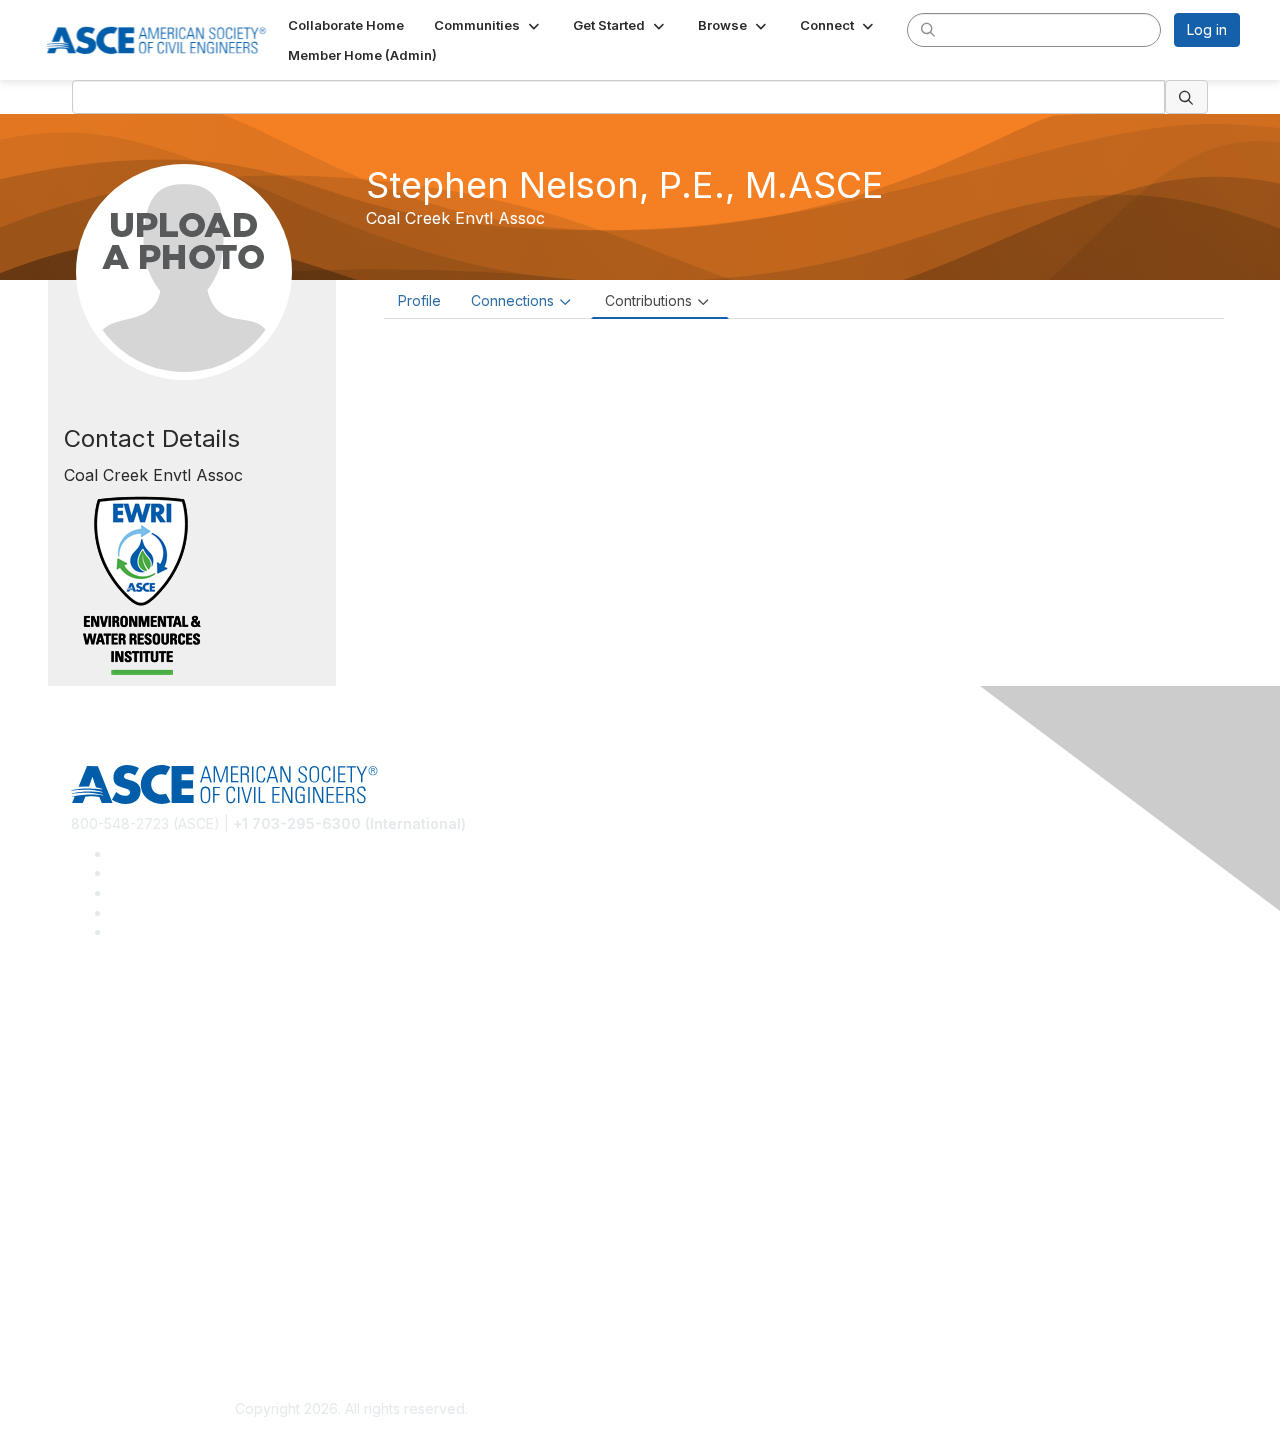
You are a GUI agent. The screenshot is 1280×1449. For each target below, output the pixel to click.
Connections (512, 300)
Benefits (98, 1177)
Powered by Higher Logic (928, 1410)
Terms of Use (115, 1314)
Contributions (648, 300)
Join (85, 1147)
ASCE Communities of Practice (170, 1069)
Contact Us (107, 1206)
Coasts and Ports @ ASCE (156, 1039)
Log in (1207, 29)
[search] (928, 29)
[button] (488, 25)
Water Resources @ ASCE (157, 1010)
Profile (419, 300)
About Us (101, 1285)
